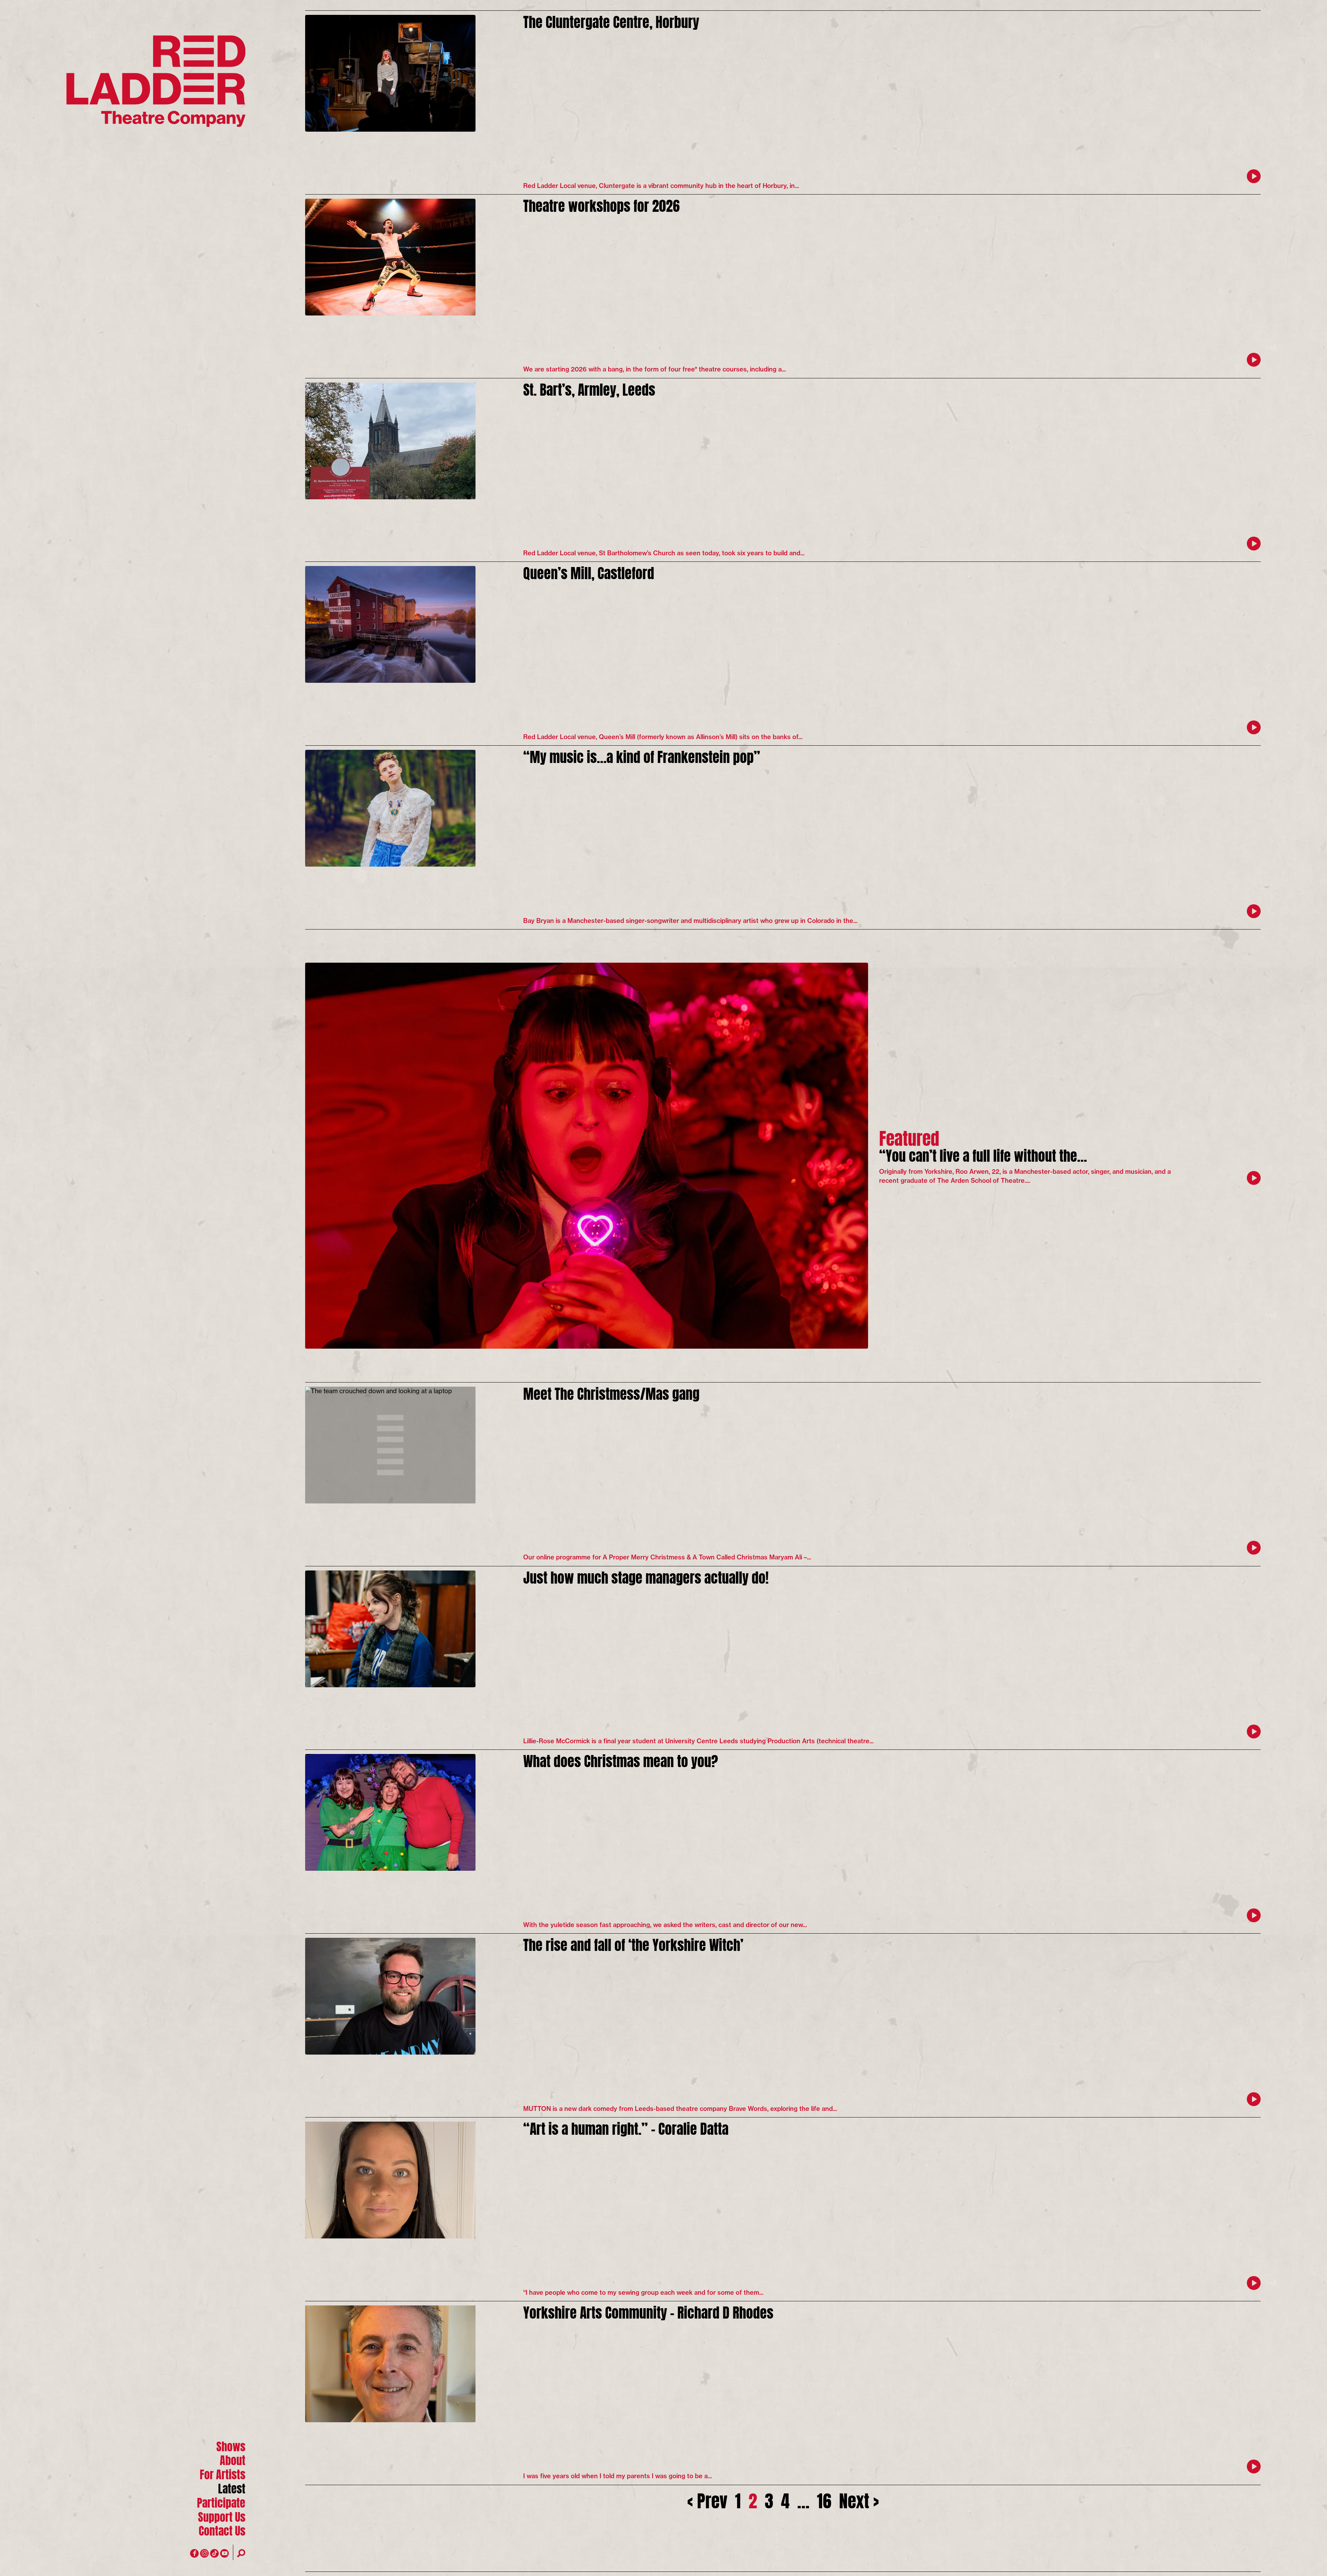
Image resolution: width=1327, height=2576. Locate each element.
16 (824, 2499)
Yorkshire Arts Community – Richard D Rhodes (648, 2311)
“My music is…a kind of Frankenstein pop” (642, 756)
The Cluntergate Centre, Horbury (611, 21)
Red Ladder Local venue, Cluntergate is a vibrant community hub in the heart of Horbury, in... (661, 186)
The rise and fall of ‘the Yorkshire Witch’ (633, 1943)
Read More (1254, 176)
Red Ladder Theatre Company (156, 81)
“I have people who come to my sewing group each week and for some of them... (643, 2292)
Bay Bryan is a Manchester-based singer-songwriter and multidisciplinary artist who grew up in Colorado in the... (690, 921)
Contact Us (222, 2530)
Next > (859, 2499)
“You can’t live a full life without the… (983, 1154)
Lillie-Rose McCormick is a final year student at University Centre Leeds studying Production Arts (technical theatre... (698, 1741)
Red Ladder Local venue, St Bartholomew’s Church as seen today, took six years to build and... (664, 553)
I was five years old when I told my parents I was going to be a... (618, 2476)
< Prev (707, 2499)
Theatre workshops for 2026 (601, 204)
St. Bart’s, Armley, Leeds (589, 388)
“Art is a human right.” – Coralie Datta (626, 2127)
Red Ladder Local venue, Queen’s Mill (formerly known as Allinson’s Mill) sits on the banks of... (663, 737)
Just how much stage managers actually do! (646, 1576)
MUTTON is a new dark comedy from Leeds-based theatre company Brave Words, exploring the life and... (680, 2109)
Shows (231, 2446)
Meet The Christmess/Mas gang (611, 1392)
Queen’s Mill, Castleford (589, 572)
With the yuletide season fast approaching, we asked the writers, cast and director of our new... (665, 1925)
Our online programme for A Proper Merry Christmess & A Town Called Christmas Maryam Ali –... (667, 1557)
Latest (232, 2488)
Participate (221, 2502)
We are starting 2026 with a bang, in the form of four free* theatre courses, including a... (655, 369)
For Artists (223, 2474)
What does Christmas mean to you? (621, 1760)
